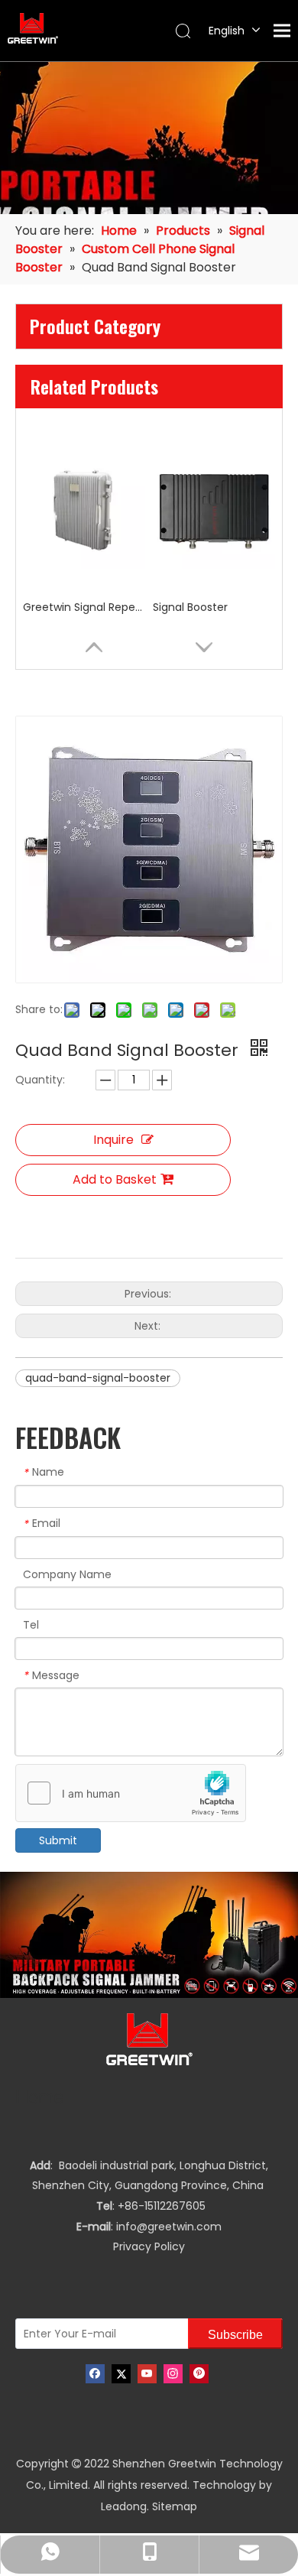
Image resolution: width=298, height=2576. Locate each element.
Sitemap (175, 2506)
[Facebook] (95, 2374)
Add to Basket (115, 1179)
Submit (58, 1840)
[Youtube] (147, 2374)
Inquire (113, 1140)
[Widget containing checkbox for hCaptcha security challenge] (131, 1794)
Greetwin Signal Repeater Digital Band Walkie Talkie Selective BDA (84, 607)
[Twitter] (121, 2374)
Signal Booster (190, 607)
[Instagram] (173, 2374)
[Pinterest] (199, 2374)
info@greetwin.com (169, 2227)
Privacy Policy (149, 2246)
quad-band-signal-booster (98, 1378)
